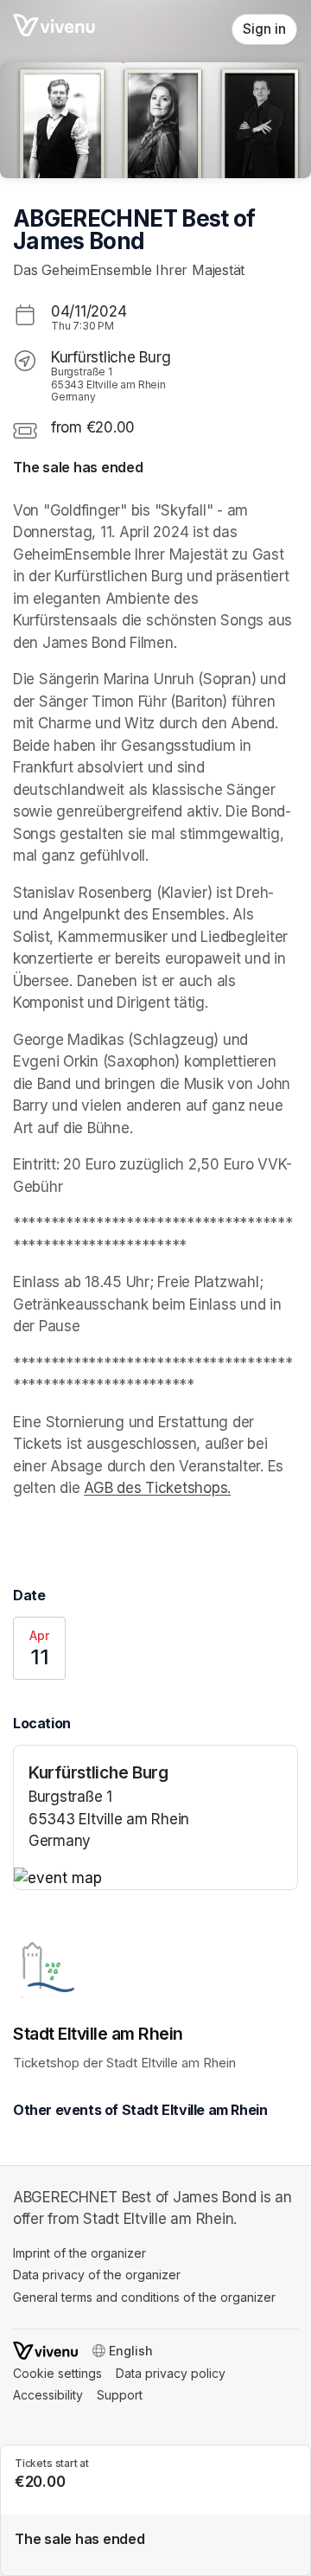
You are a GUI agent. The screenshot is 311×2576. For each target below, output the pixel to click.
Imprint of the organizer (79, 2253)
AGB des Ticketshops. (157, 1488)
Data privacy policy (171, 2373)
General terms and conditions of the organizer (144, 2297)
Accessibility (48, 2395)
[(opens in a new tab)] (155, 1879)
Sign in (264, 29)
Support (120, 2395)
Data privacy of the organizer (97, 2275)
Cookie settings (57, 2373)
